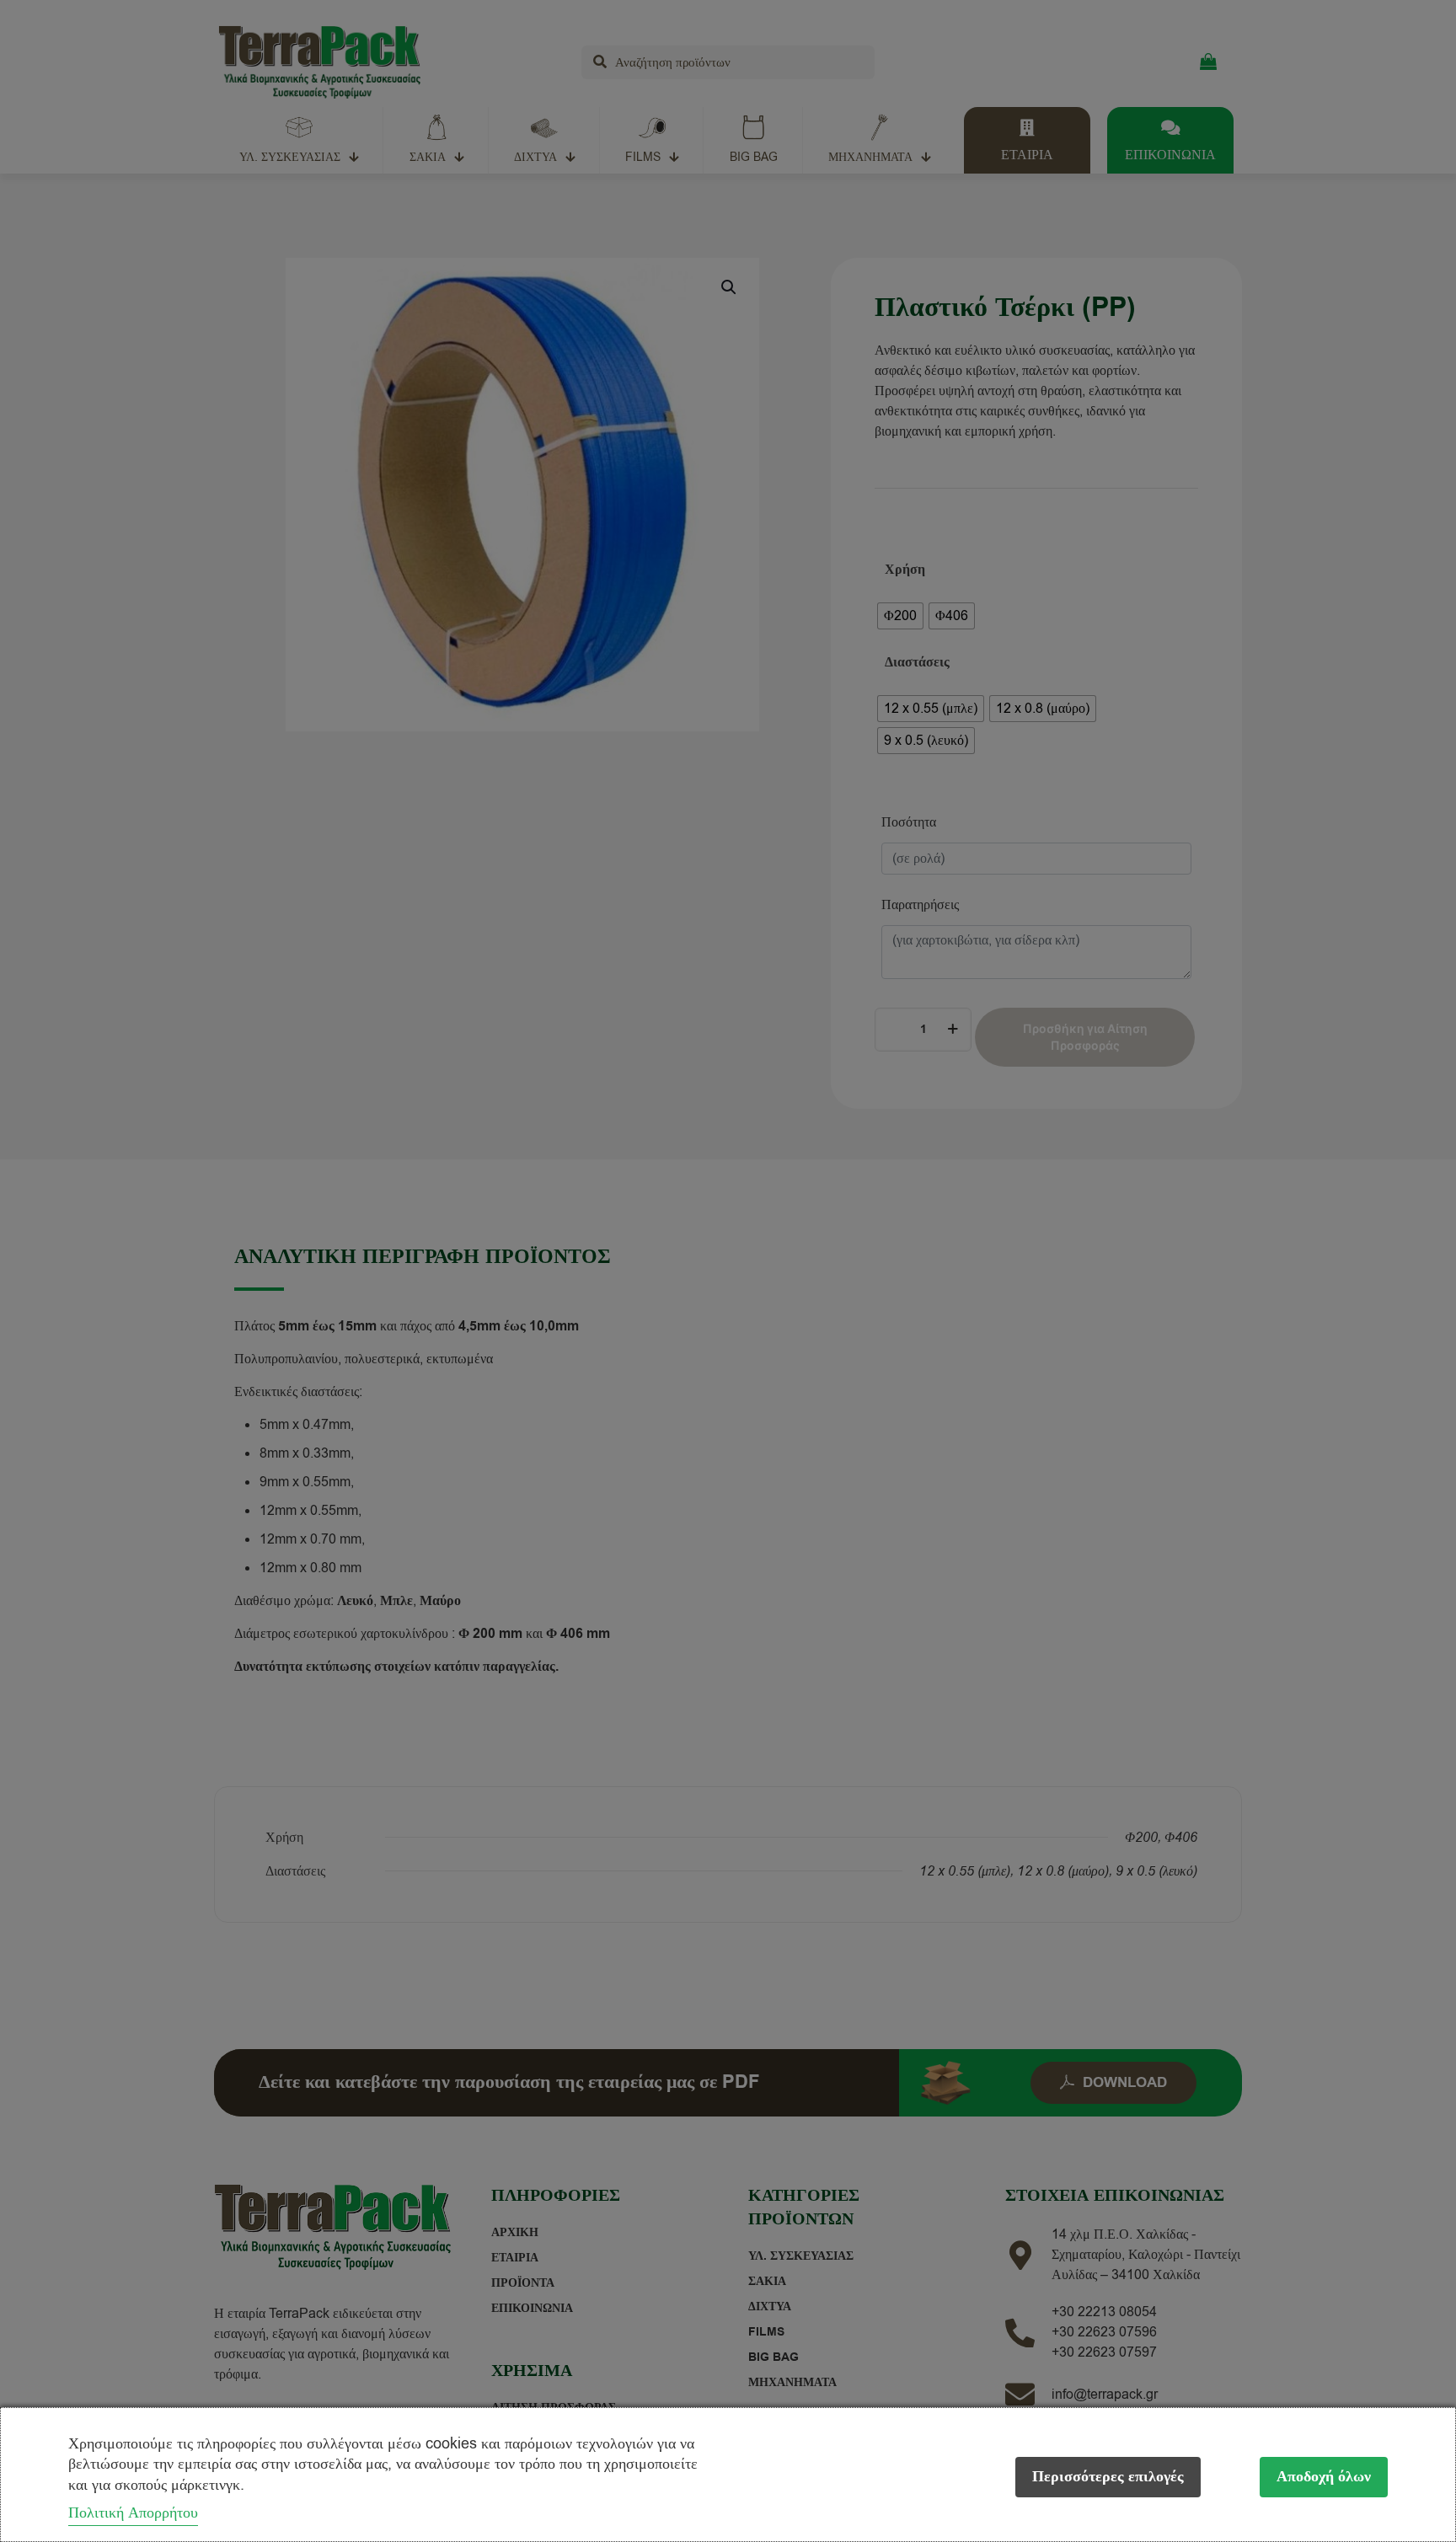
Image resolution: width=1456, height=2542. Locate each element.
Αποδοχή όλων (1324, 2477)
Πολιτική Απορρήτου (133, 2513)
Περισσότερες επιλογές (1108, 2477)
